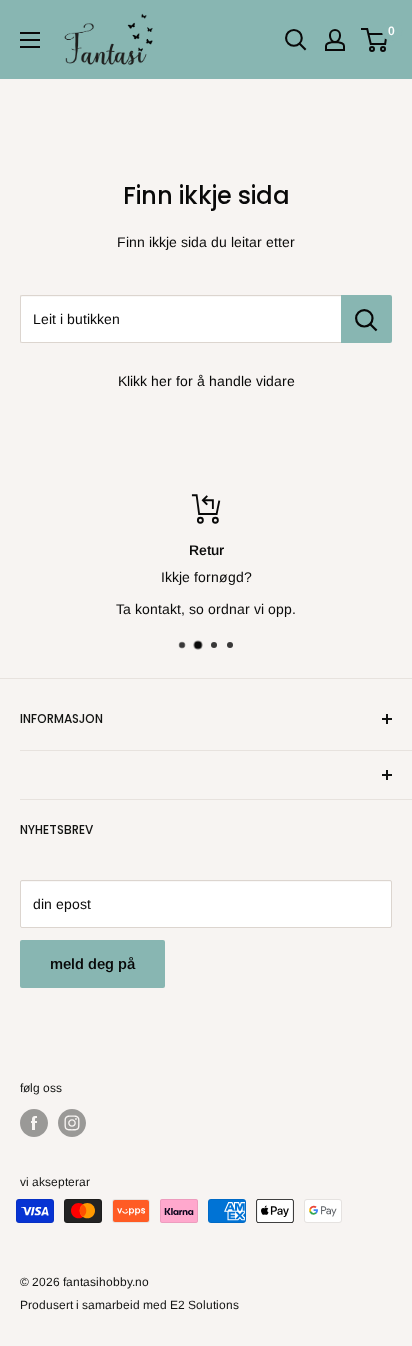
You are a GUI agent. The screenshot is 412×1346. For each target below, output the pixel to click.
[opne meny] (30, 40)
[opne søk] (296, 40)
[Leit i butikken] (366, 319)
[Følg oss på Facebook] (34, 1123)
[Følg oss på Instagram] (72, 1123)
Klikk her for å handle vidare (206, 381)
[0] (375, 40)
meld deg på (92, 963)
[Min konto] (335, 40)
